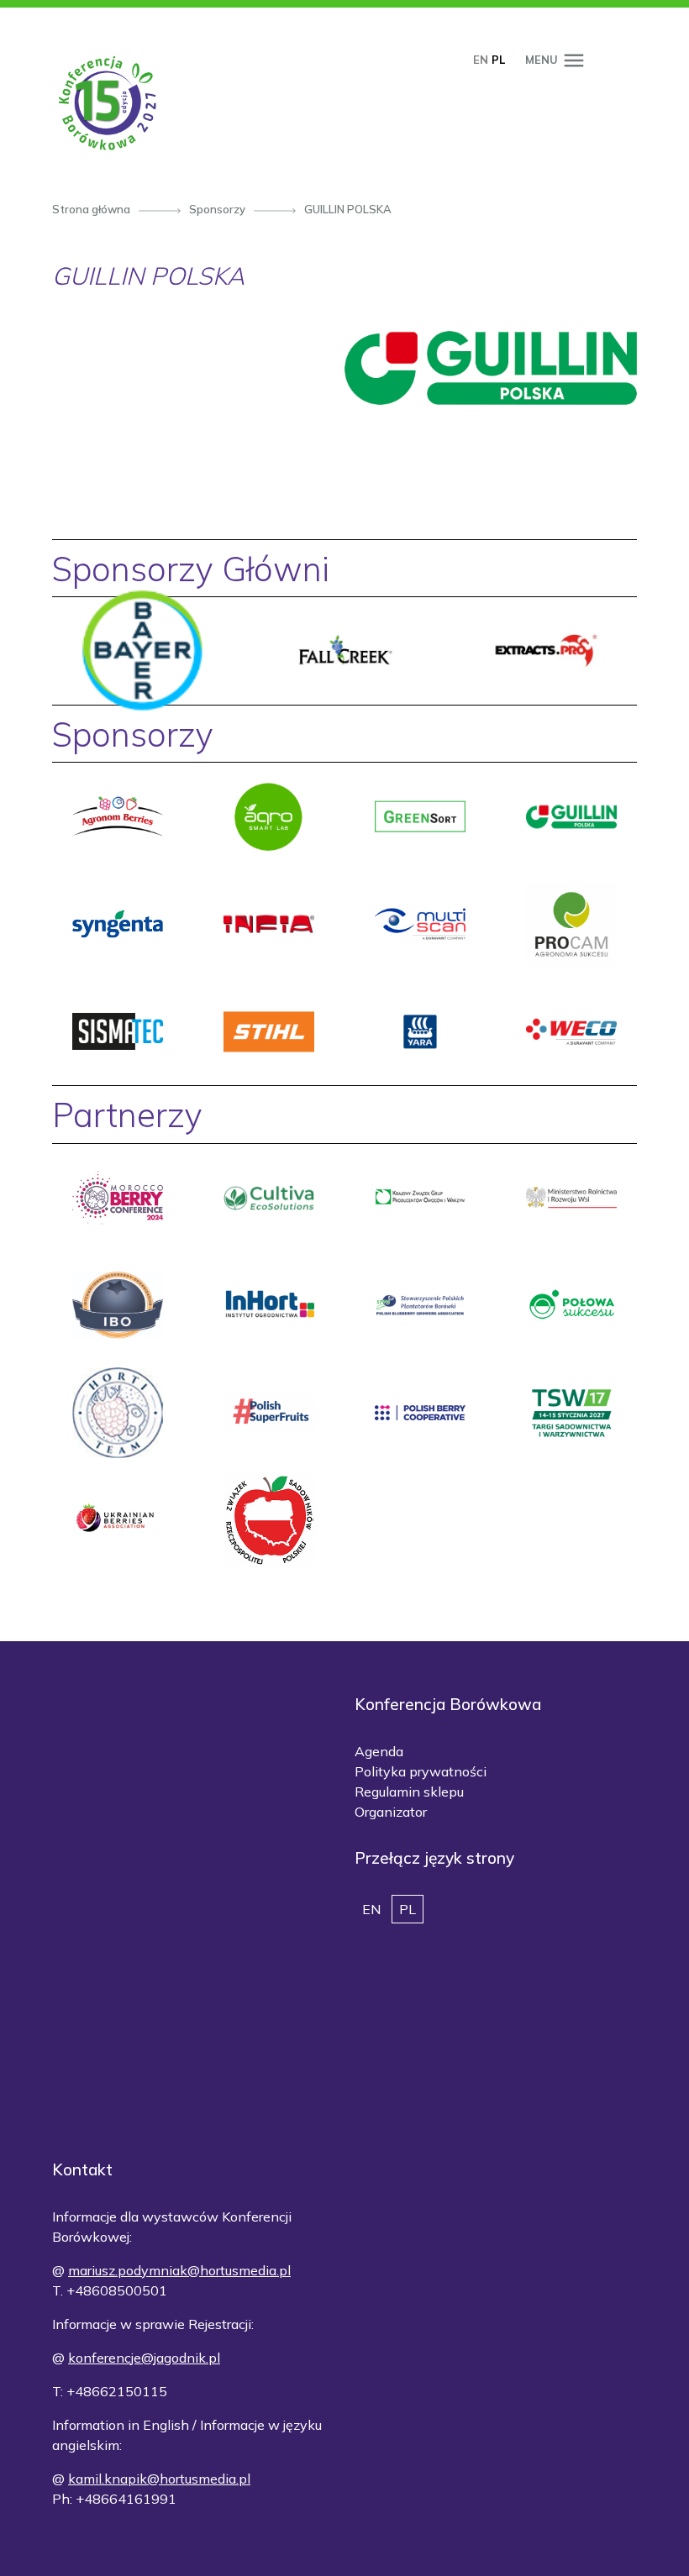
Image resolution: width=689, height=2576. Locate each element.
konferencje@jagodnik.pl (144, 2358)
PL (498, 60)
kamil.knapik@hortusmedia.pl (159, 2479)
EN (481, 60)
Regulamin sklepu (409, 1792)
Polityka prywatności (421, 1771)
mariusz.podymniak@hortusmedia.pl (179, 2270)
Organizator (391, 1812)
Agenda (379, 1751)
